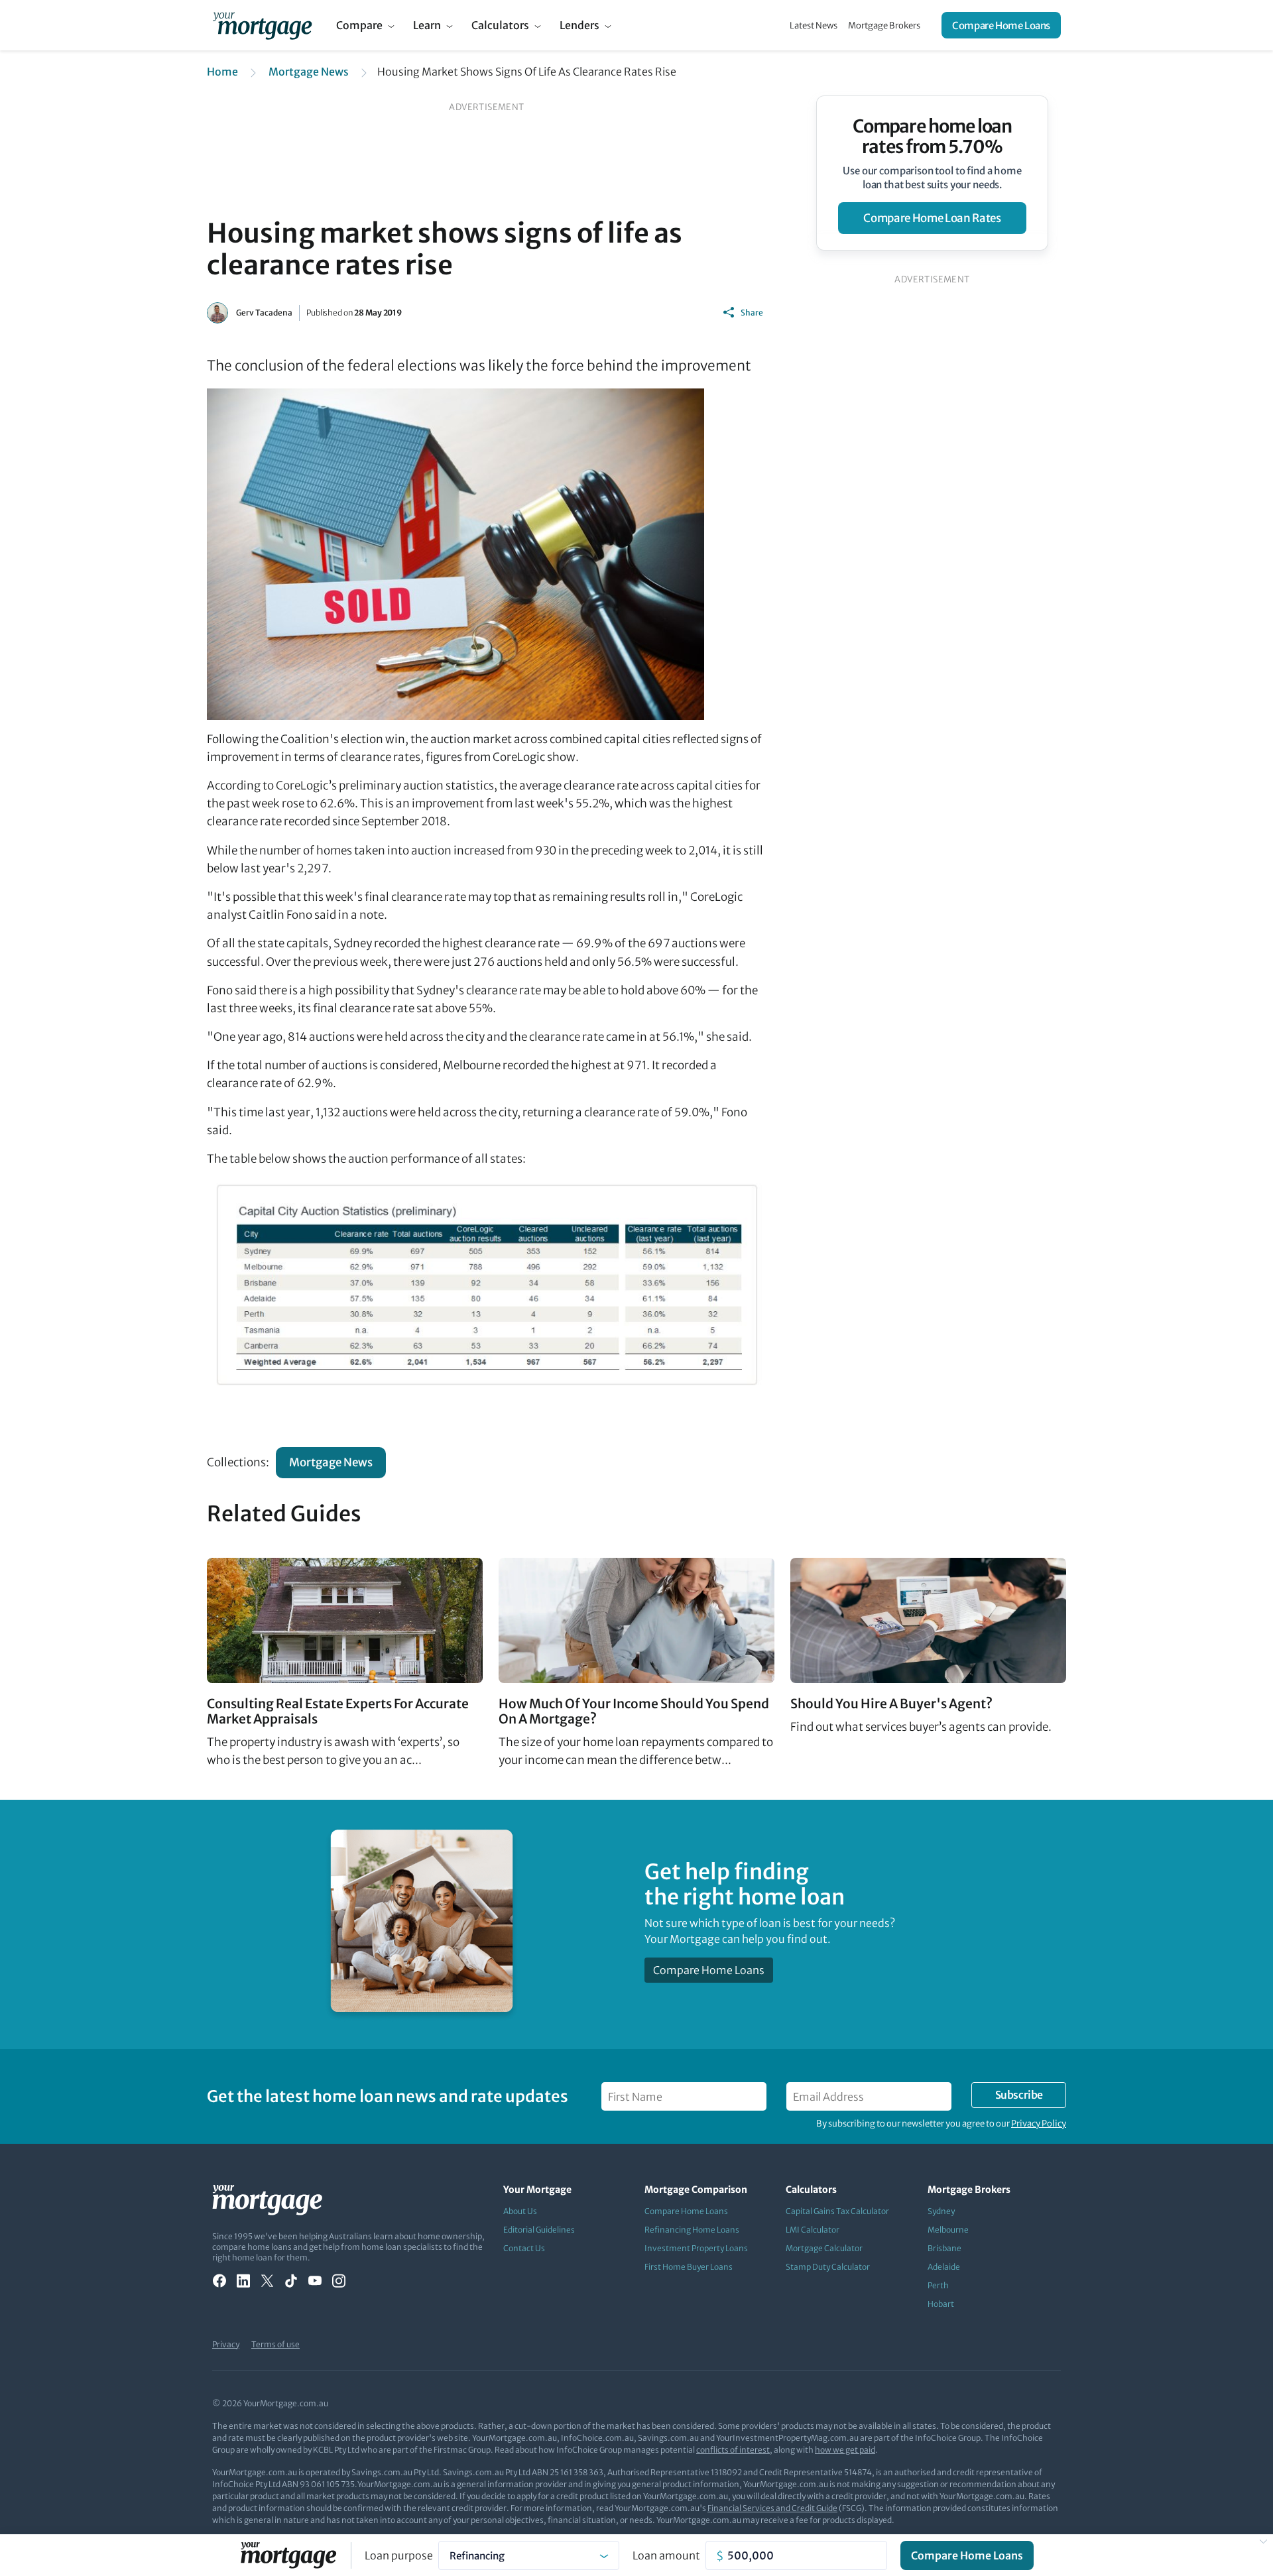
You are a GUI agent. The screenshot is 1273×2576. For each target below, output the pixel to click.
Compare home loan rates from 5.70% (933, 137)
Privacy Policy (1039, 2124)
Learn (427, 25)
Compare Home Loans (1001, 26)
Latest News (814, 26)
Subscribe (1019, 2095)
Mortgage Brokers (884, 26)
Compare (359, 25)
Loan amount (666, 2555)
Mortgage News (309, 72)
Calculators (500, 25)
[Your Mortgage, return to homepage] (262, 25)
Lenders (579, 25)
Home (222, 72)
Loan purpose (399, 2555)
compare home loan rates (932, 218)
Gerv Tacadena (264, 313)
